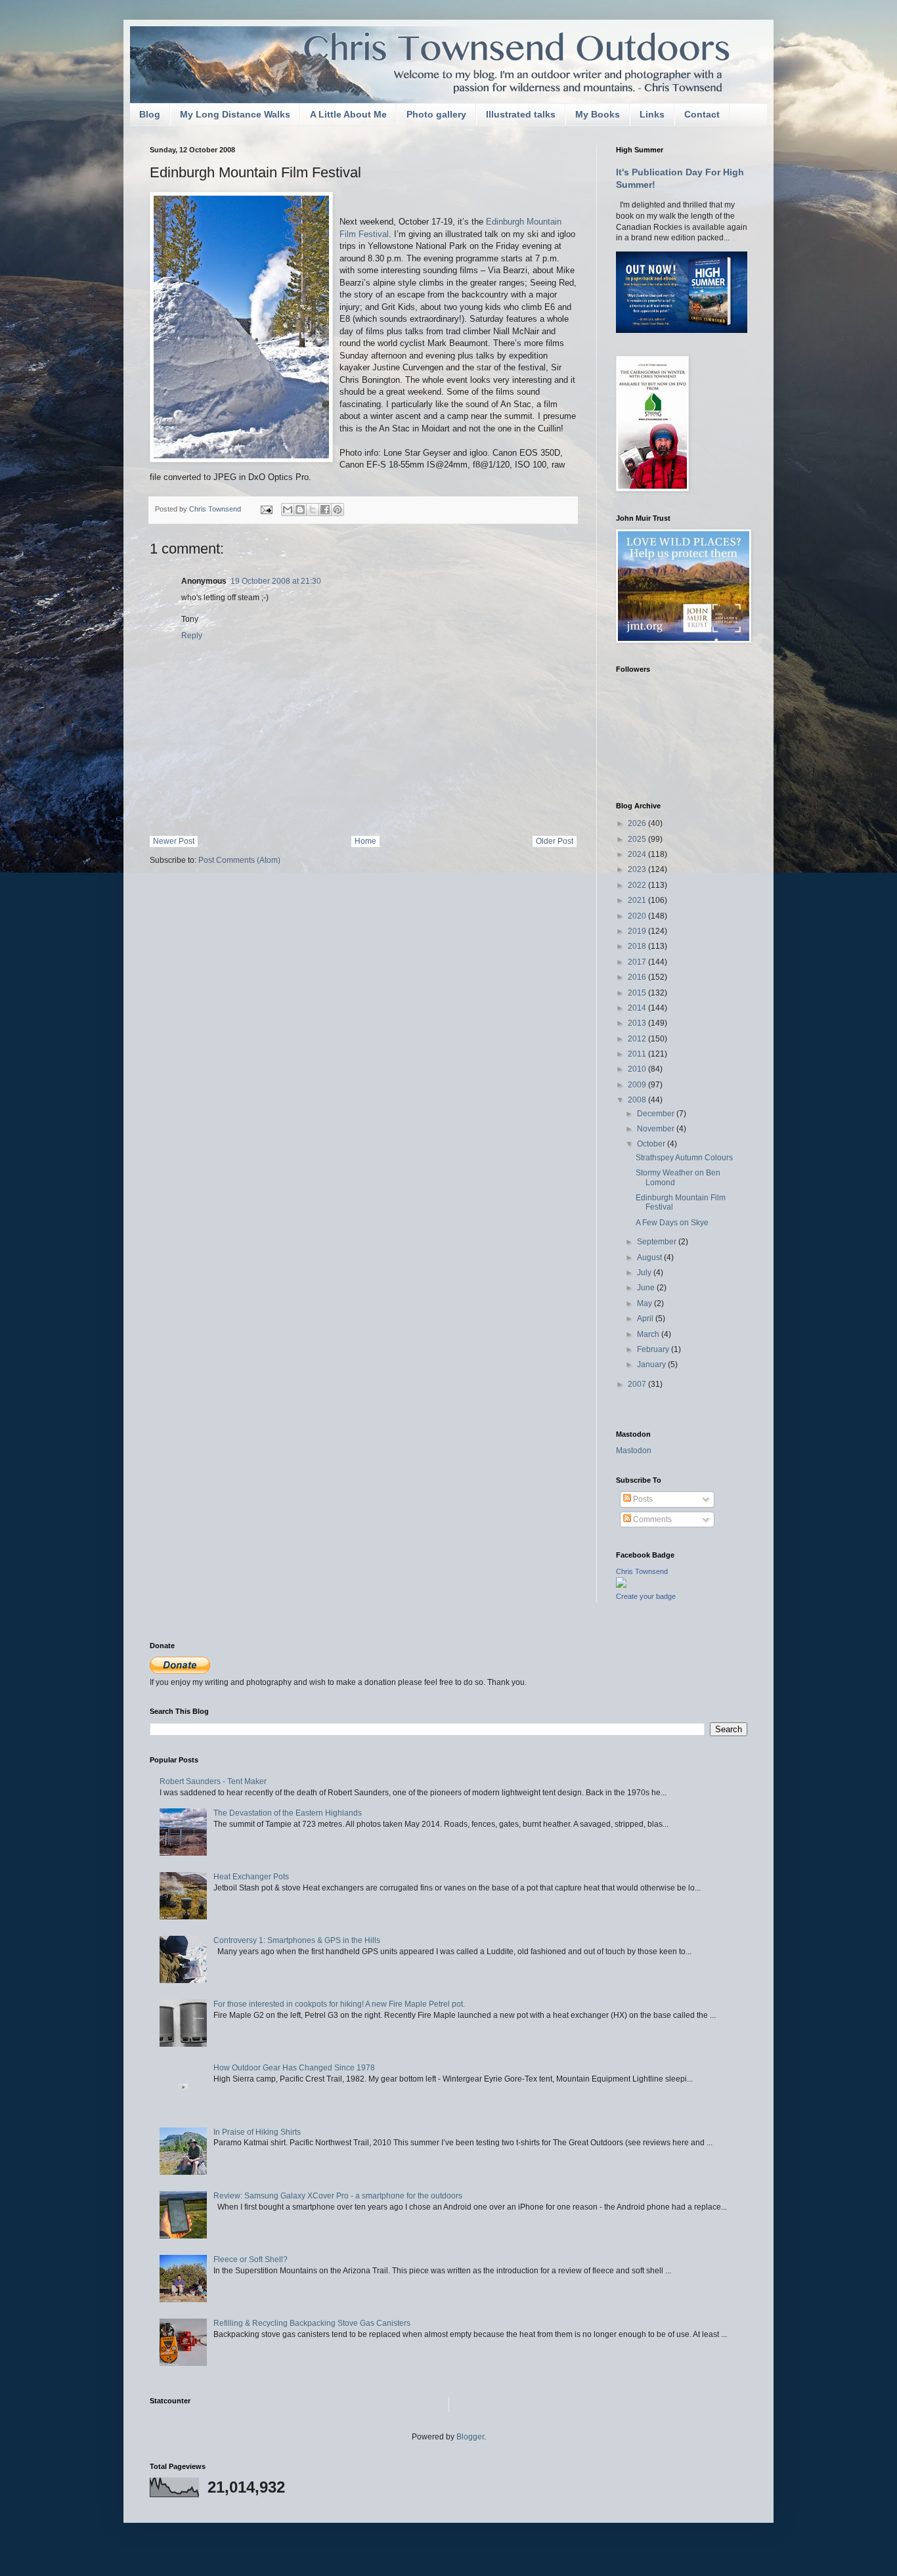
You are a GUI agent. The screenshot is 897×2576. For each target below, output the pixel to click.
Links (652, 114)
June (647, 1288)
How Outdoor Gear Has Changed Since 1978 (294, 2068)
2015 (638, 993)
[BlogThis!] (300, 510)
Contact (702, 114)
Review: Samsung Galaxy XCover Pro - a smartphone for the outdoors (338, 2196)
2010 (638, 1069)
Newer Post (174, 841)
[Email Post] (266, 509)
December (657, 1114)
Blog (150, 114)
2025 (638, 839)
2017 (638, 962)
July (645, 1273)
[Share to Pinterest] (338, 510)
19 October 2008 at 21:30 (276, 581)
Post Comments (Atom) (239, 860)
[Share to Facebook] (325, 510)
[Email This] (288, 510)
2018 (638, 946)
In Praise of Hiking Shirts (257, 2132)
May (645, 1303)
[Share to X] (313, 510)
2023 (638, 869)
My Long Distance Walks (235, 114)
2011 (638, 1054)
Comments (651, 1519)
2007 (638, 1384)
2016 (638, 977)
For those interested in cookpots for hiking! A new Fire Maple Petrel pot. (339, 2004)
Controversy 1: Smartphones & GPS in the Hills (297, 1940)
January (652, 1364)
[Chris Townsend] (621, 1585)
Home (365, 841)
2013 (638, 1023)
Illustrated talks (521, 114)
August (650, 1257)
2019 (638, 931)
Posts (642, 1499)
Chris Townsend (642, 1571)
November (657, 1129)
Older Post (555, 841)
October (652, 1144)
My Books (598, 114)
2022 (638, 885)
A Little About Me (348, 114)
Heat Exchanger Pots (251, 1877)
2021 (638, 900)
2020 (638, 916)
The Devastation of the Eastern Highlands (288, 1813)
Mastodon (634, 1451)
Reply (192, 636)
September (658, 1242)
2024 (638, 854)
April (646, 1319)
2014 (638, 1008)
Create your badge (646, 1596)
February (654, 1349)
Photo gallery (436, 114)
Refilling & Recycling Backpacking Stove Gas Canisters (312, 2323)
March (649, 1334)
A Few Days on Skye (672, 1223)
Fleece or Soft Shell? (251, 2259)
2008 (638, 1100)
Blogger (470, 2437)
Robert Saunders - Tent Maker (213, 1781)
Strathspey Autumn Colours (684, 1158)
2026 (638, 823)
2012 (638, 1039)
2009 (638, 1085)
